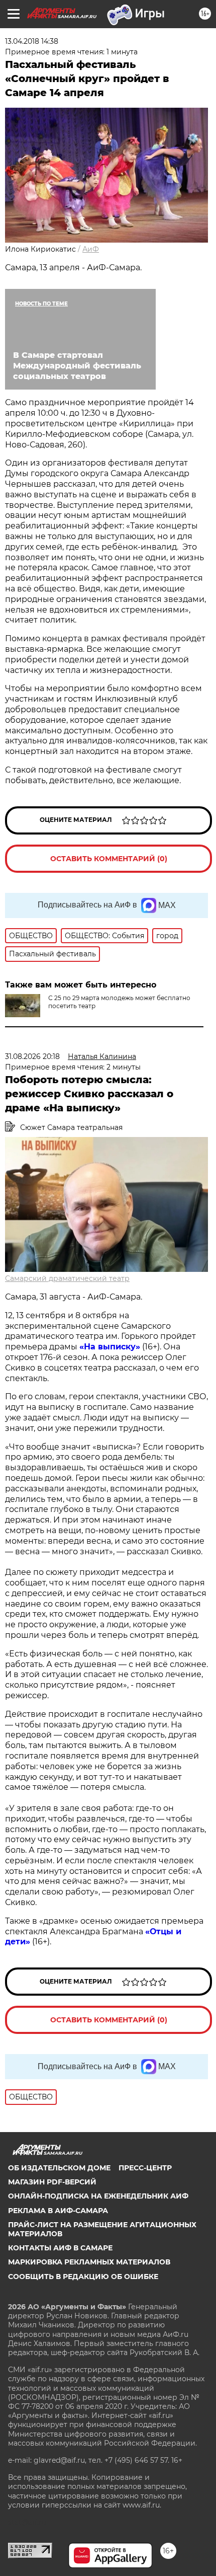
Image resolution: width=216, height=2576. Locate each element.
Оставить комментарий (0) (109, 859)
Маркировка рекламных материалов (89, 2262)
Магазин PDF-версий (52, 2182)
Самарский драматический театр (67, 1278)
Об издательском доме (59, 2168)
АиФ (91, 249)
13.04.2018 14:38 (32, 41)
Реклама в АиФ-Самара (58, 2211)
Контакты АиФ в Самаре (60, 2248)
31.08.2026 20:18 (32, 1056)
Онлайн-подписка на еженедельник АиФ (98, 2196)
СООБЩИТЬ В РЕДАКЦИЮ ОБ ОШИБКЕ (83, 2277)
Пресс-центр (145, 2168)
